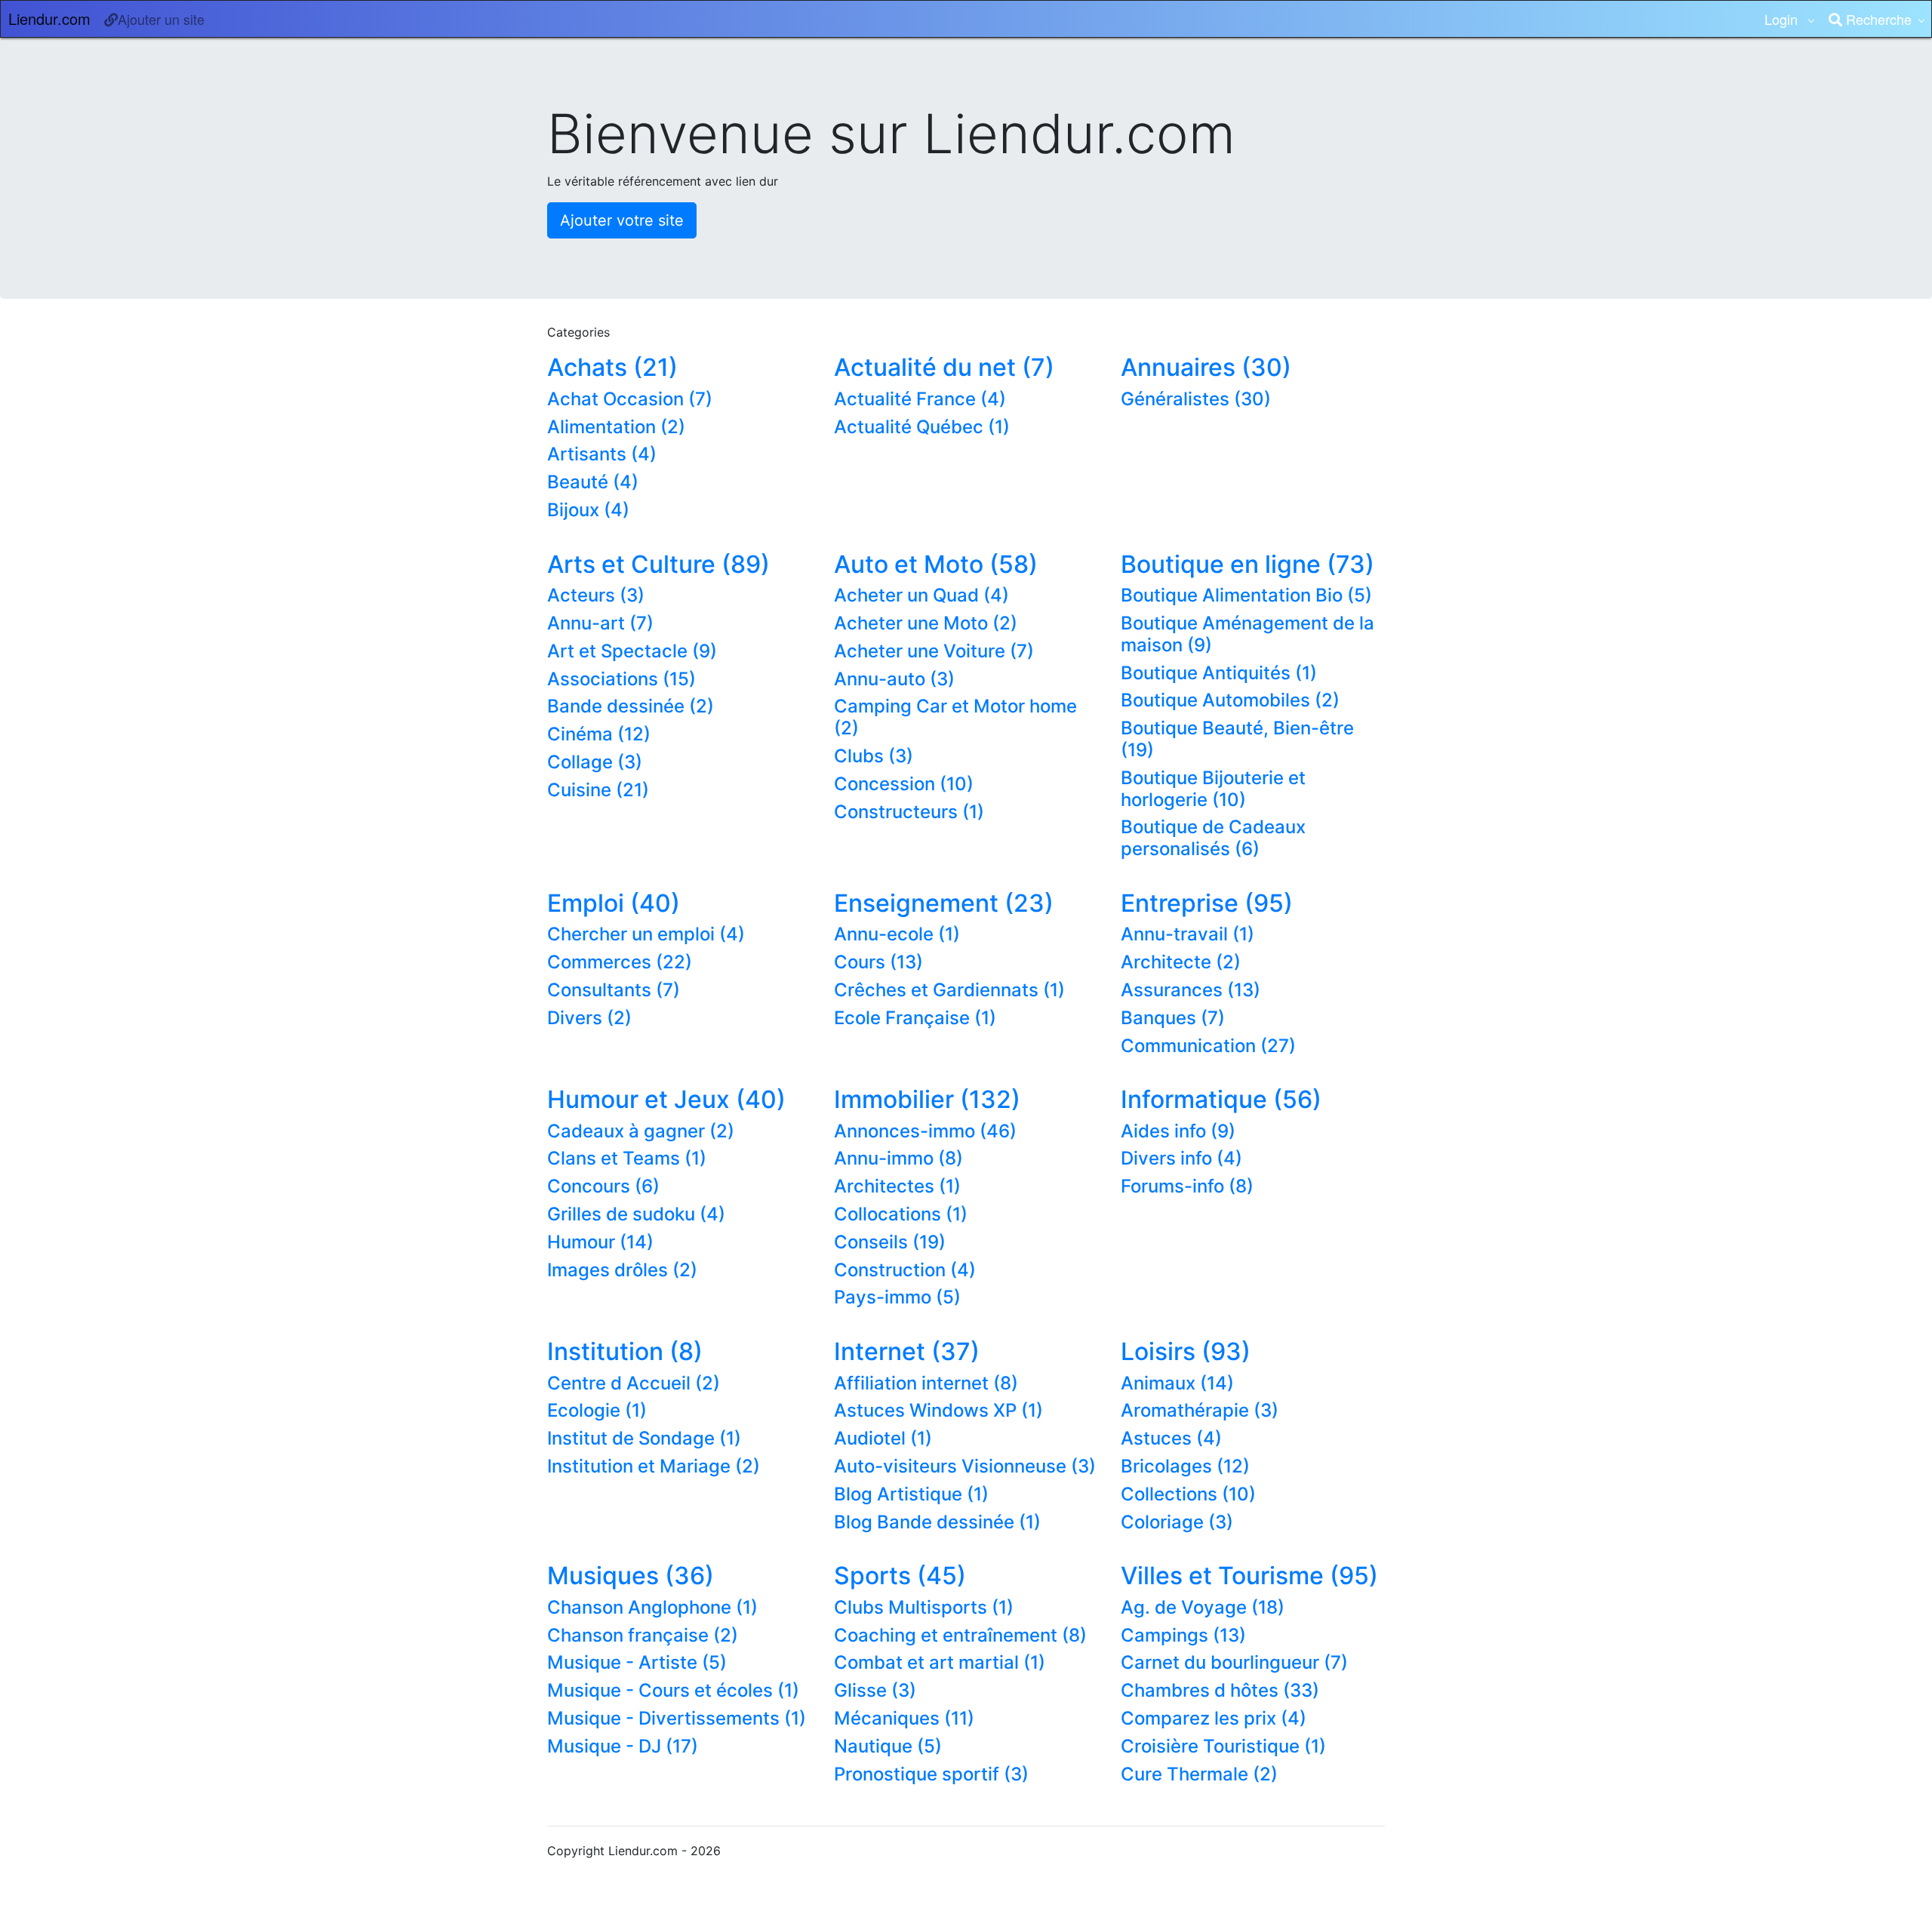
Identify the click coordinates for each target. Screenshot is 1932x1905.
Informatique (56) (1221, 1099)
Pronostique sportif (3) (931, 1774)
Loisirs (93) (1186, 1351)
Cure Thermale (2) (1199, 1774)
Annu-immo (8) (898, 1158)
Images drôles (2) (622, 1270)
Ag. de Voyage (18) (1203, 1607)
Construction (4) (905, 1270)
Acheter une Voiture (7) (934, 651)
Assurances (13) (1191, 990)
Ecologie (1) (597, 1410)
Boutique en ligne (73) (1247, 564)
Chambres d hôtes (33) (1220, 1690)
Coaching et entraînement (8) (960, 1635)
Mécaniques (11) (904, 1718)
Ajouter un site (161, 19)
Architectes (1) (897, 1186)
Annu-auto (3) (894, 679)
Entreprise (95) (1207, 903)
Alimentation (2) (616, 427)
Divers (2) (589, 1018)
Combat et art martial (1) (940, 1662)
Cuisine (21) (598, 790)
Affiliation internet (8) (926, 1383)
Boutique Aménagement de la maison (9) (1247, 634)
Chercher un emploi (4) (646, 934)
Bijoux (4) (588, 510)
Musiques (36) (631, 1576)
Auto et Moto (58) (936, 564)
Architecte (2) (1181, 962)
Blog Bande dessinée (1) (937, 1522)
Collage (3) (595, 762)
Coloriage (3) (1177, 1522)
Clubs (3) (874, 756)
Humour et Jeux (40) (666, 1099)
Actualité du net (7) (944, 367)
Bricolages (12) (1185, 1466)
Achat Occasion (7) (630, 399)
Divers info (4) (1181, 1158)
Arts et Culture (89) (658, 564)
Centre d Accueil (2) (634, 1383)
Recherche (1877, 19)
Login (1783, 19)
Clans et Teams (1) (627, 1158)
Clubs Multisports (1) (924, 1607)
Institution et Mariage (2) (654, 1466)
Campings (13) (1183, 1635)
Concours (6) (603, 1186)
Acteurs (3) (596, 595)
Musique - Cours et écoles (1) (673, 1690)
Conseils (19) (890, 1242)
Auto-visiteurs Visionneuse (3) (965, 1466)
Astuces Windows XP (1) (938, 1410)
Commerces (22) (620, 962)
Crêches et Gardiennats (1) (949, 990)
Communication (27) (1208, 1046)
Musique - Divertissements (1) (677, 1718)
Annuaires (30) (1206, 367)
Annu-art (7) (600, 623)
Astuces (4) (1171, 1438)
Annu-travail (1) (1188, 934)
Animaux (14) (1177, 1383)
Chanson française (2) (643, 1635)
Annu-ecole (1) (897, 934)
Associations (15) (621, 679)
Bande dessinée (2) (631, 706)
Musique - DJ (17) (623, 1746)
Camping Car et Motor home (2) (955, 717)
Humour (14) (600, 1242)
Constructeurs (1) (909, 812)
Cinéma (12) (599, 734)
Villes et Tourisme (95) (1249, 1576)
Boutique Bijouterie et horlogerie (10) (1213, 789)
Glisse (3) (875, 1690)
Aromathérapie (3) (1200, 1410)
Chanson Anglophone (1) (652, 1607)
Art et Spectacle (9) (632, 651)
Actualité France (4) (920, 399)
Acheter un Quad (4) (921, 595)
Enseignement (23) (944, 903)
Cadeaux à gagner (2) (641, 1131)
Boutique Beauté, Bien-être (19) (1237, 739)
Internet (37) (907, 1351)
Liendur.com (49, 18)
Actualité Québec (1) (922, 427)
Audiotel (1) (883, 1438)
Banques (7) (1173, 1018)
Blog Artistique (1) (911, 1494)
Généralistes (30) (1196, 399)
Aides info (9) (1178, 1131)
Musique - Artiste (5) (637, 1662)
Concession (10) (904, 784)
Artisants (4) (602, 454)
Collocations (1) (901, 1214)
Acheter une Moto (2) (926, 623)
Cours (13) (878, 962)
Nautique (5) (888, 1746)
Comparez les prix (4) (1214, 1718)
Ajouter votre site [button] (622, 220)
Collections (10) (1188, 1494)
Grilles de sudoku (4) (636, 1214)
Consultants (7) (614, 990)
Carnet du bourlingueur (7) (1234, 1662)
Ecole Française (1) (915, 1018)
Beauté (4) (593, 482)
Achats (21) (612, 367)
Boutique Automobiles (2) (1230, 700)
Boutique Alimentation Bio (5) (1246, 595)
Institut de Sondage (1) (644, 1438)
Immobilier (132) (927, 1099)
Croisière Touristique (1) (1223, 1746)
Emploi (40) (614, 903)
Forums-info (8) (1187, 1186)
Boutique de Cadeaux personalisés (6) (1213, 838)
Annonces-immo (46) (925, 1131)
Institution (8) (625, 1351)
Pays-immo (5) (897, 1297)
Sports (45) (900, 1576)
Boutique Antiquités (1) (1219, 673)
